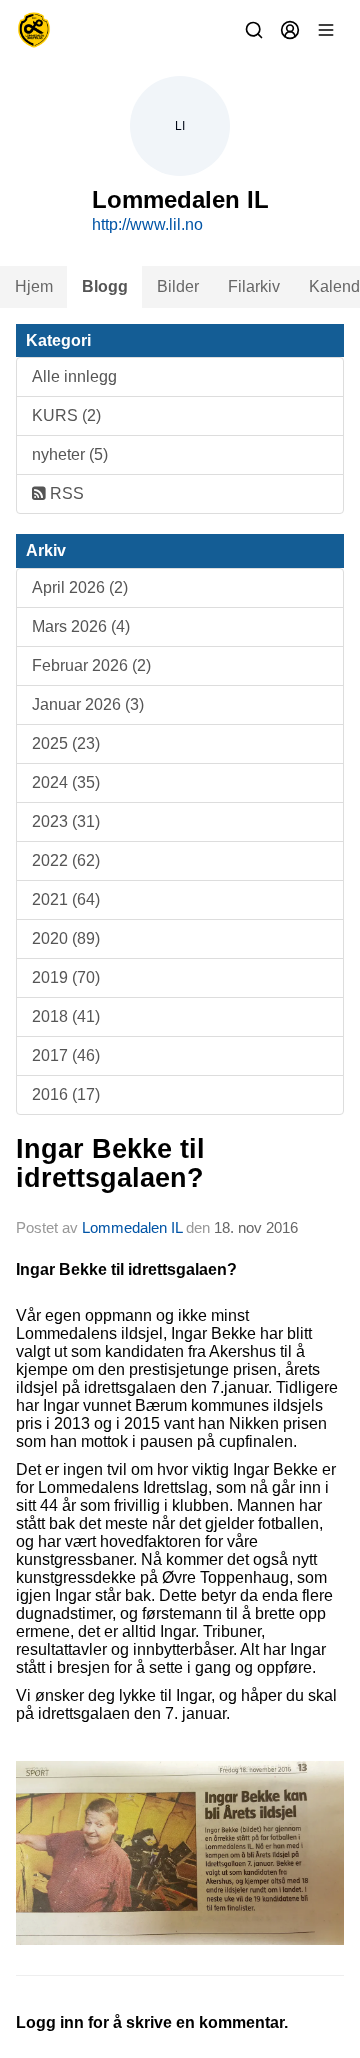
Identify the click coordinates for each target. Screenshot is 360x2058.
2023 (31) (66, 821)
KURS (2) (66, 415)
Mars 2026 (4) (81, 626)
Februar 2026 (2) (91, 665)
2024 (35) (66, 782)
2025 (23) (66, 743)
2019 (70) (66, 977)
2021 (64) (66, 899)
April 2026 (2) (80, 587)
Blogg (105, 286)
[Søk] (254, 30)
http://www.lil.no (147, 224)
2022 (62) (66, 860)
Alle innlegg (74, 376)
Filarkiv (254, 286)
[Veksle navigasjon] (326, 30)
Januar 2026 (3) (88, 704)
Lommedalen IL (132, 1227)
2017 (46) (66, 1055)
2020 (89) (66, 938)
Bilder (178, 286)
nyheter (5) (70, 454)
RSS (65, 493)
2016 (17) (66, 1094)
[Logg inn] (290, 30)
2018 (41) (66, 1016)
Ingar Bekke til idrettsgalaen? (110, 1163)
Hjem (34, 286)
